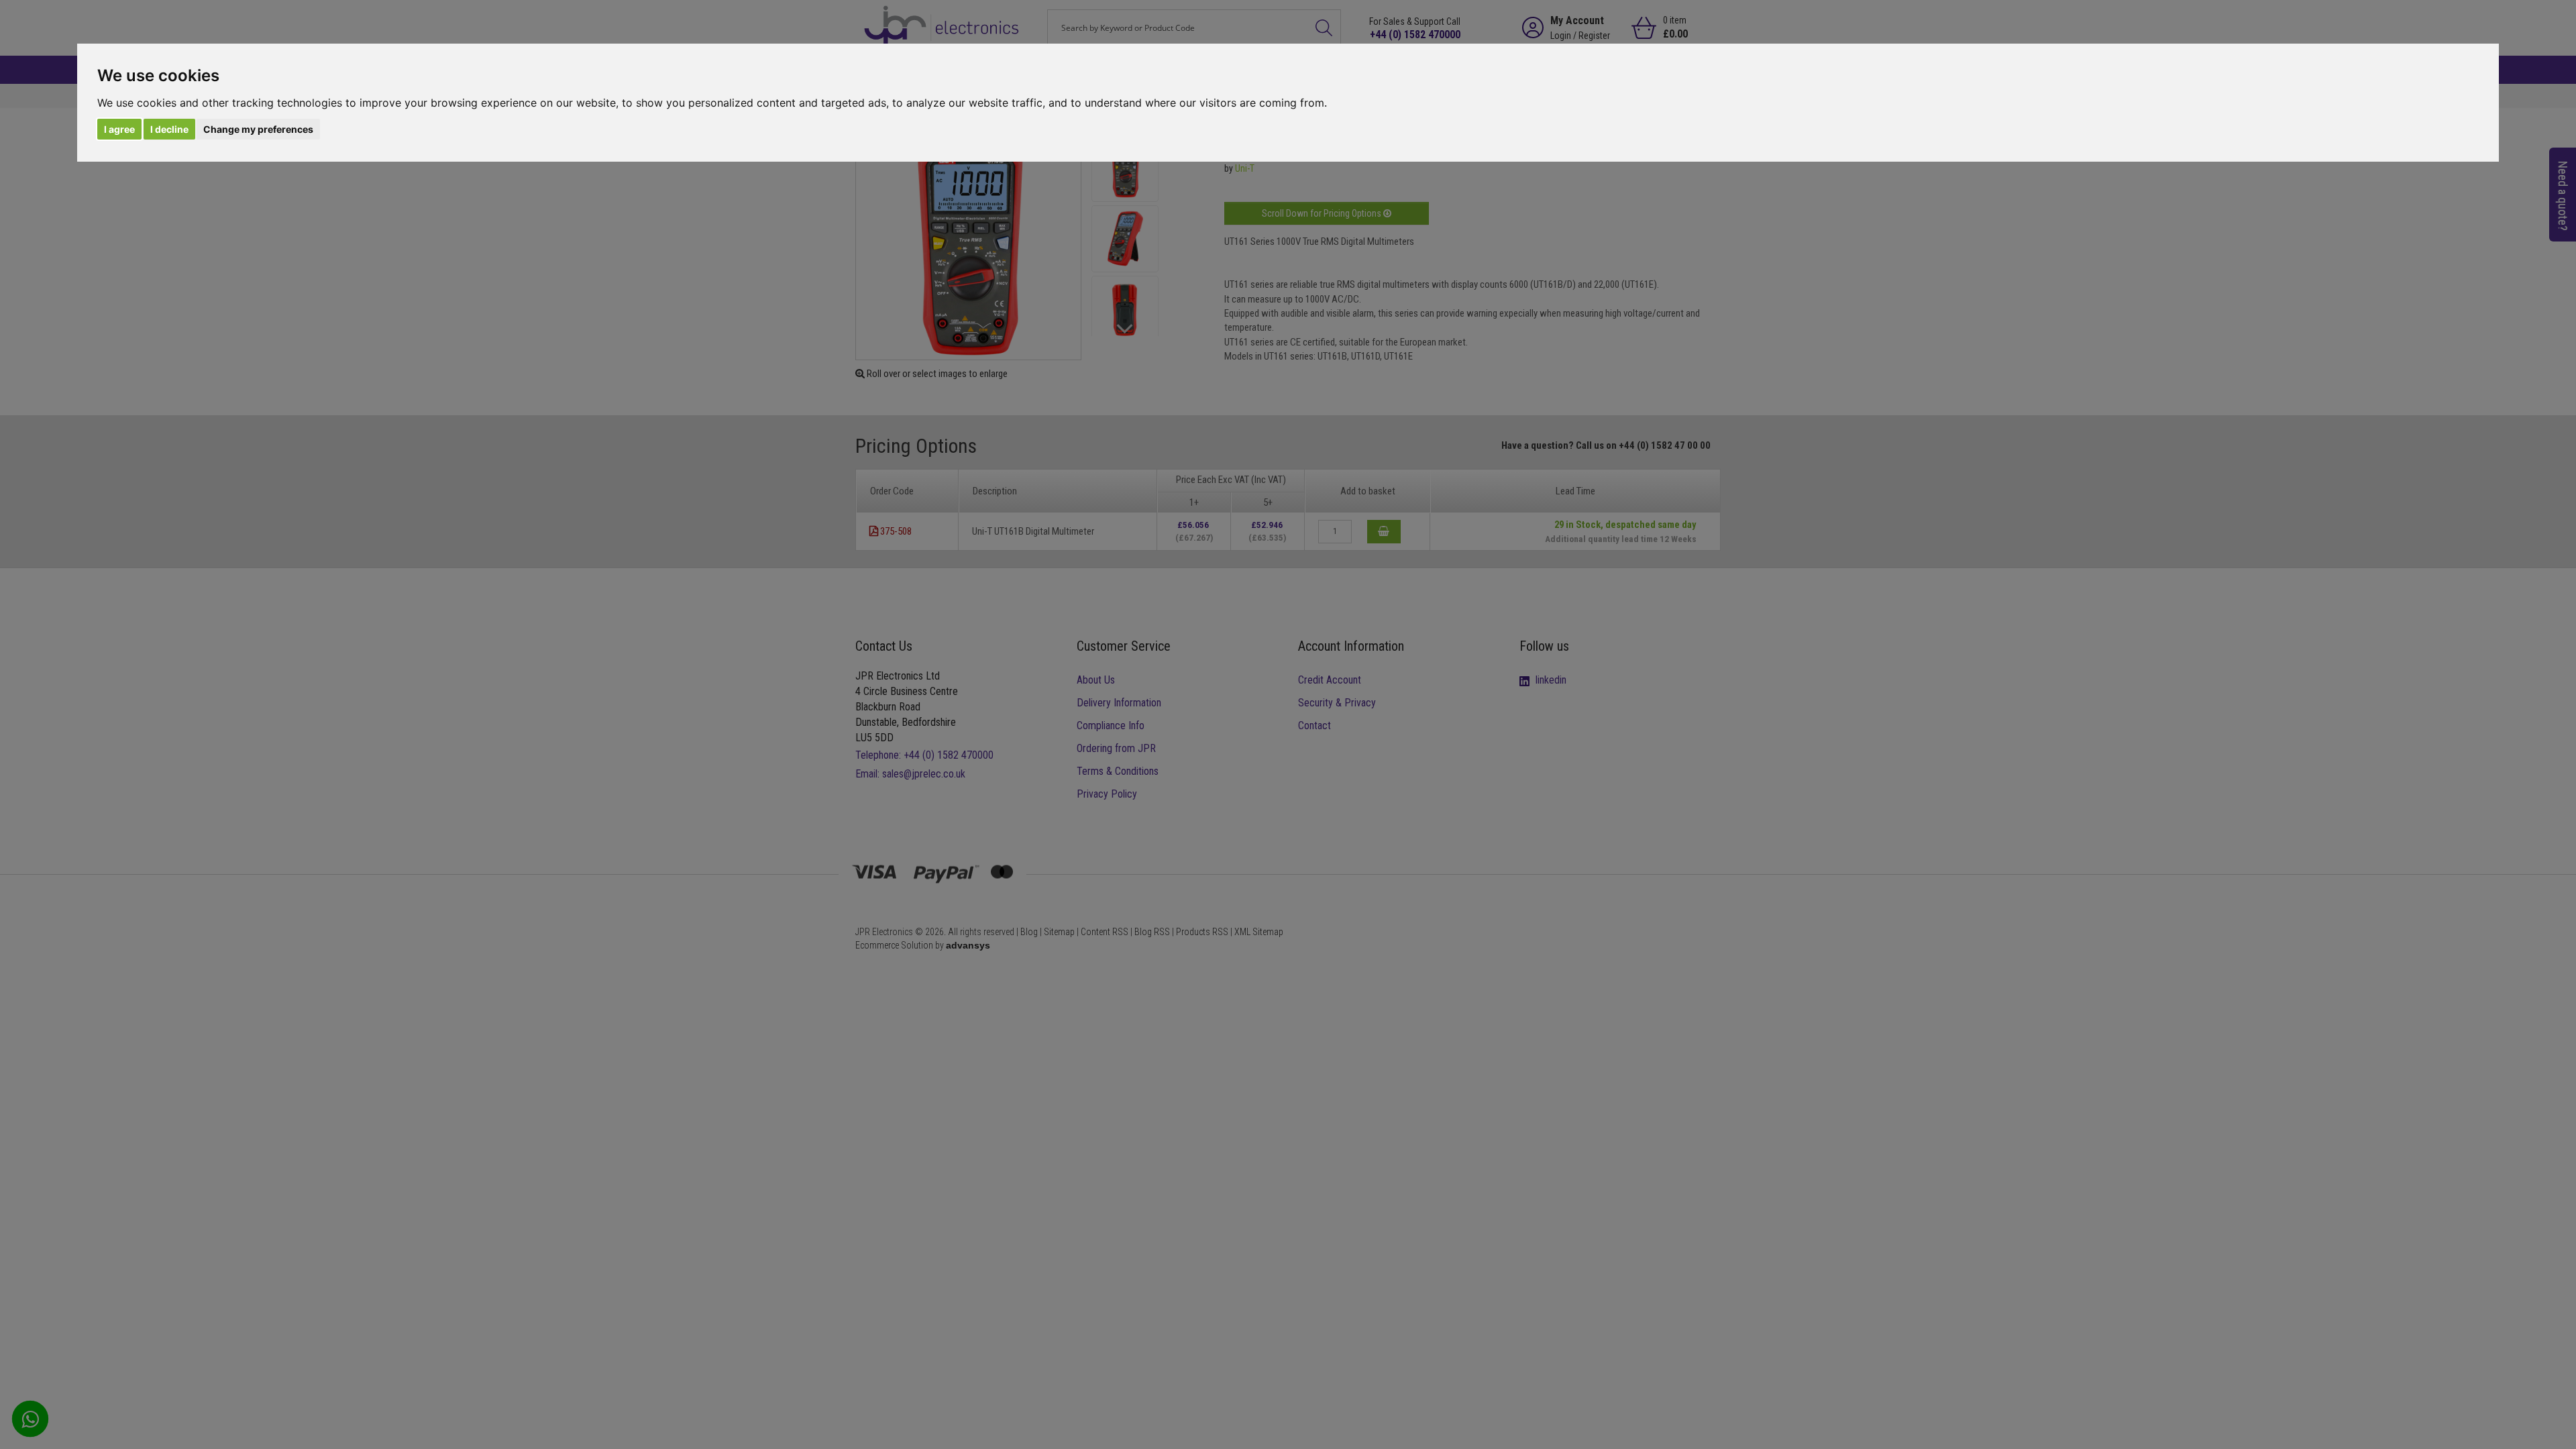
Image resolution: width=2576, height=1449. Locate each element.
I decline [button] (169, 129)
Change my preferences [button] (258, 129)
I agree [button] (119, 129)
